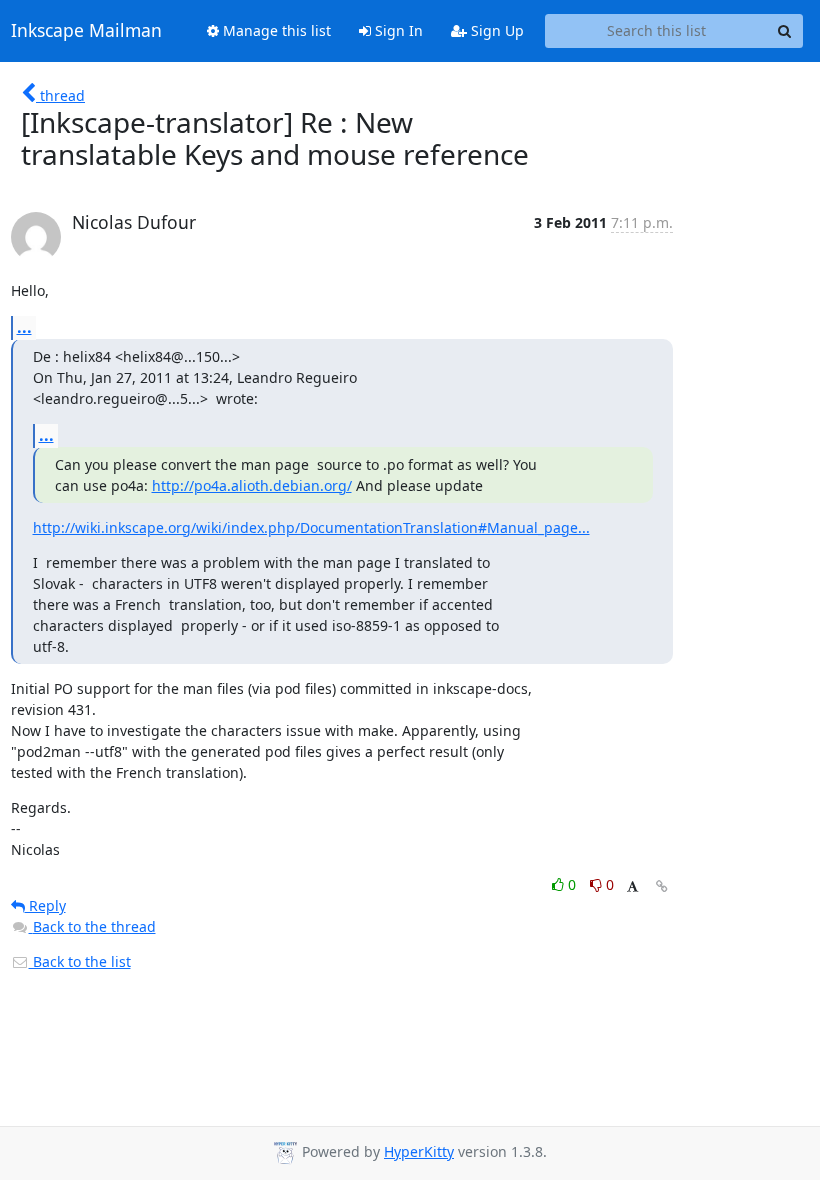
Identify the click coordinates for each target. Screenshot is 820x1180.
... (24, 327)
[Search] (785, 31)
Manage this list (275, 30)
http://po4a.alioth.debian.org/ (252, 485)
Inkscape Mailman (86, 31)
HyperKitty (419, 1151)
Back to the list (80, 961)
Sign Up (495, 30)
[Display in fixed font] (632, 887)
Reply (45, 905)
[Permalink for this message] (662, 886)
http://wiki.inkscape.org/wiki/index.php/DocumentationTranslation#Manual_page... (311, 527)
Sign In (397, 30)
